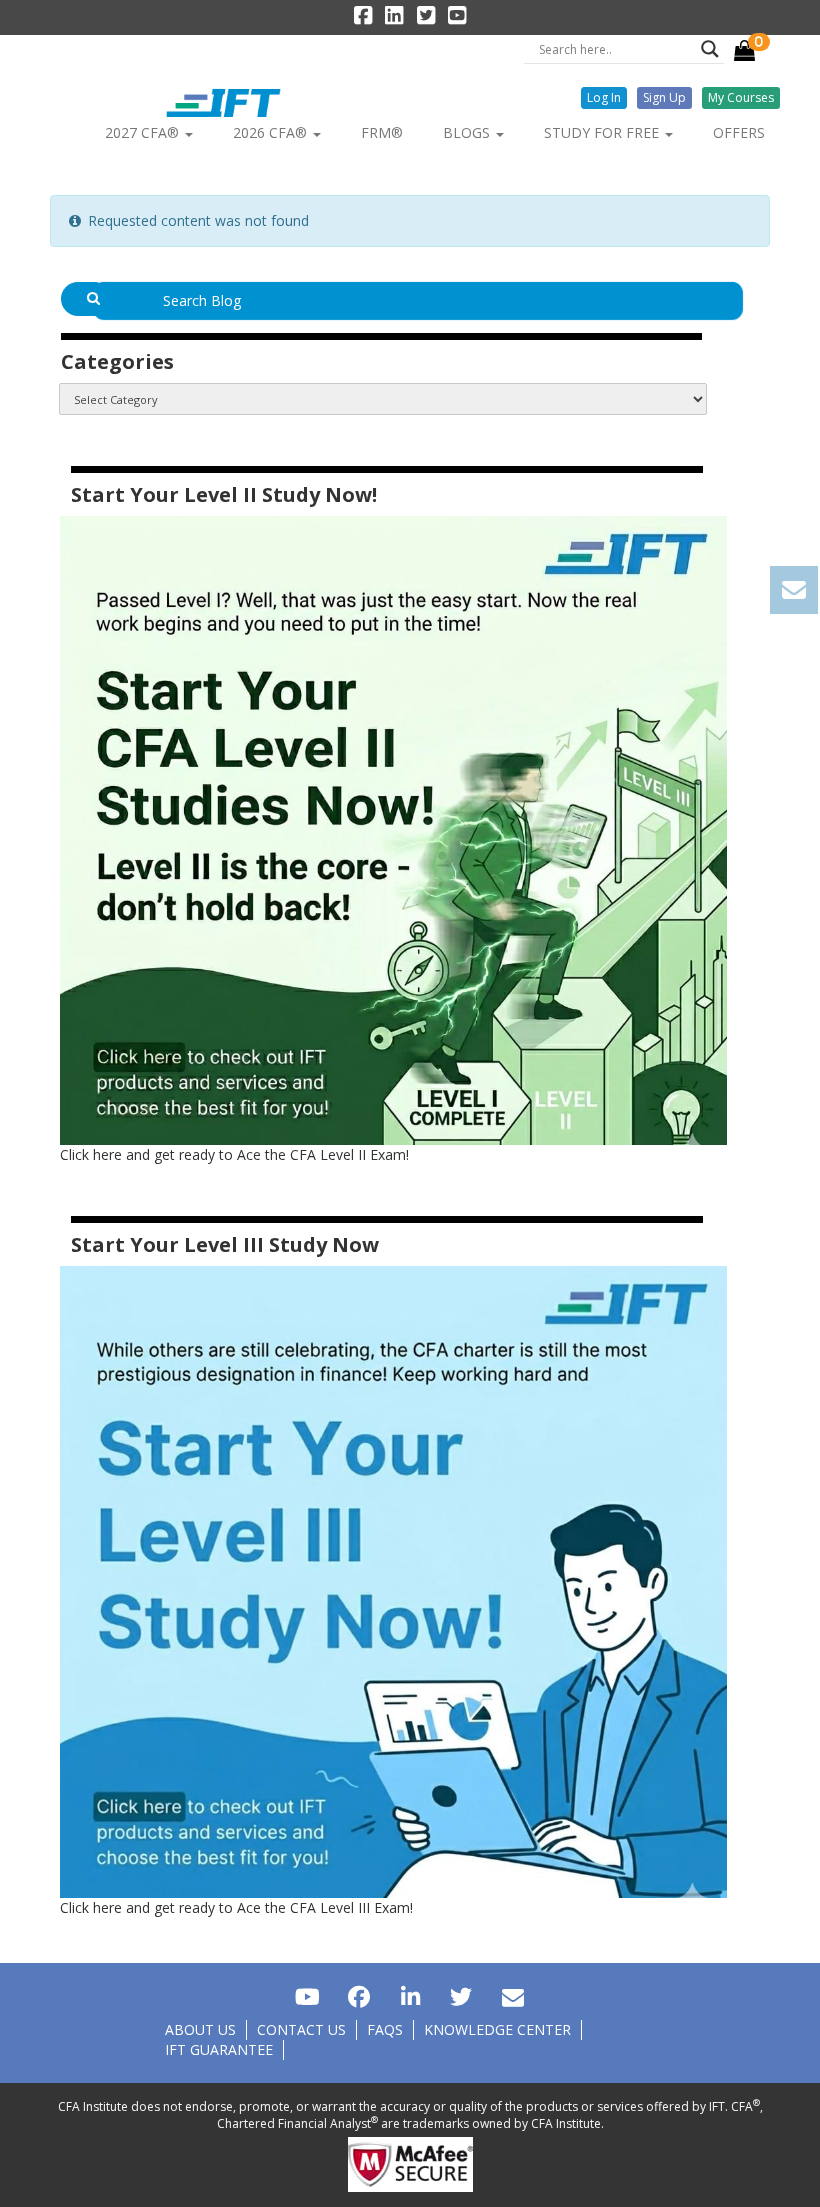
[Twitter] (461, 1996)
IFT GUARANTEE (219, 2049)
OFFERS (739, 132)
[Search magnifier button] (710, 49)
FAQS (385, 2029)
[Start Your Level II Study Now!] (393, 828)
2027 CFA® (144, 132)
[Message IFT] (512, 1996)
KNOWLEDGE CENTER (497, 2029)
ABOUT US (200, 2029)
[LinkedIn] (409, 1996)
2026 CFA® (272, 132)
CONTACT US (301, 2029)
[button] (604, 98)
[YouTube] (306, 1996)
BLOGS (468, 132)
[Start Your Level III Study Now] (393, 1580)
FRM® (382, 132)
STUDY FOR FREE (603, 132)
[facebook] (358, 1996)
